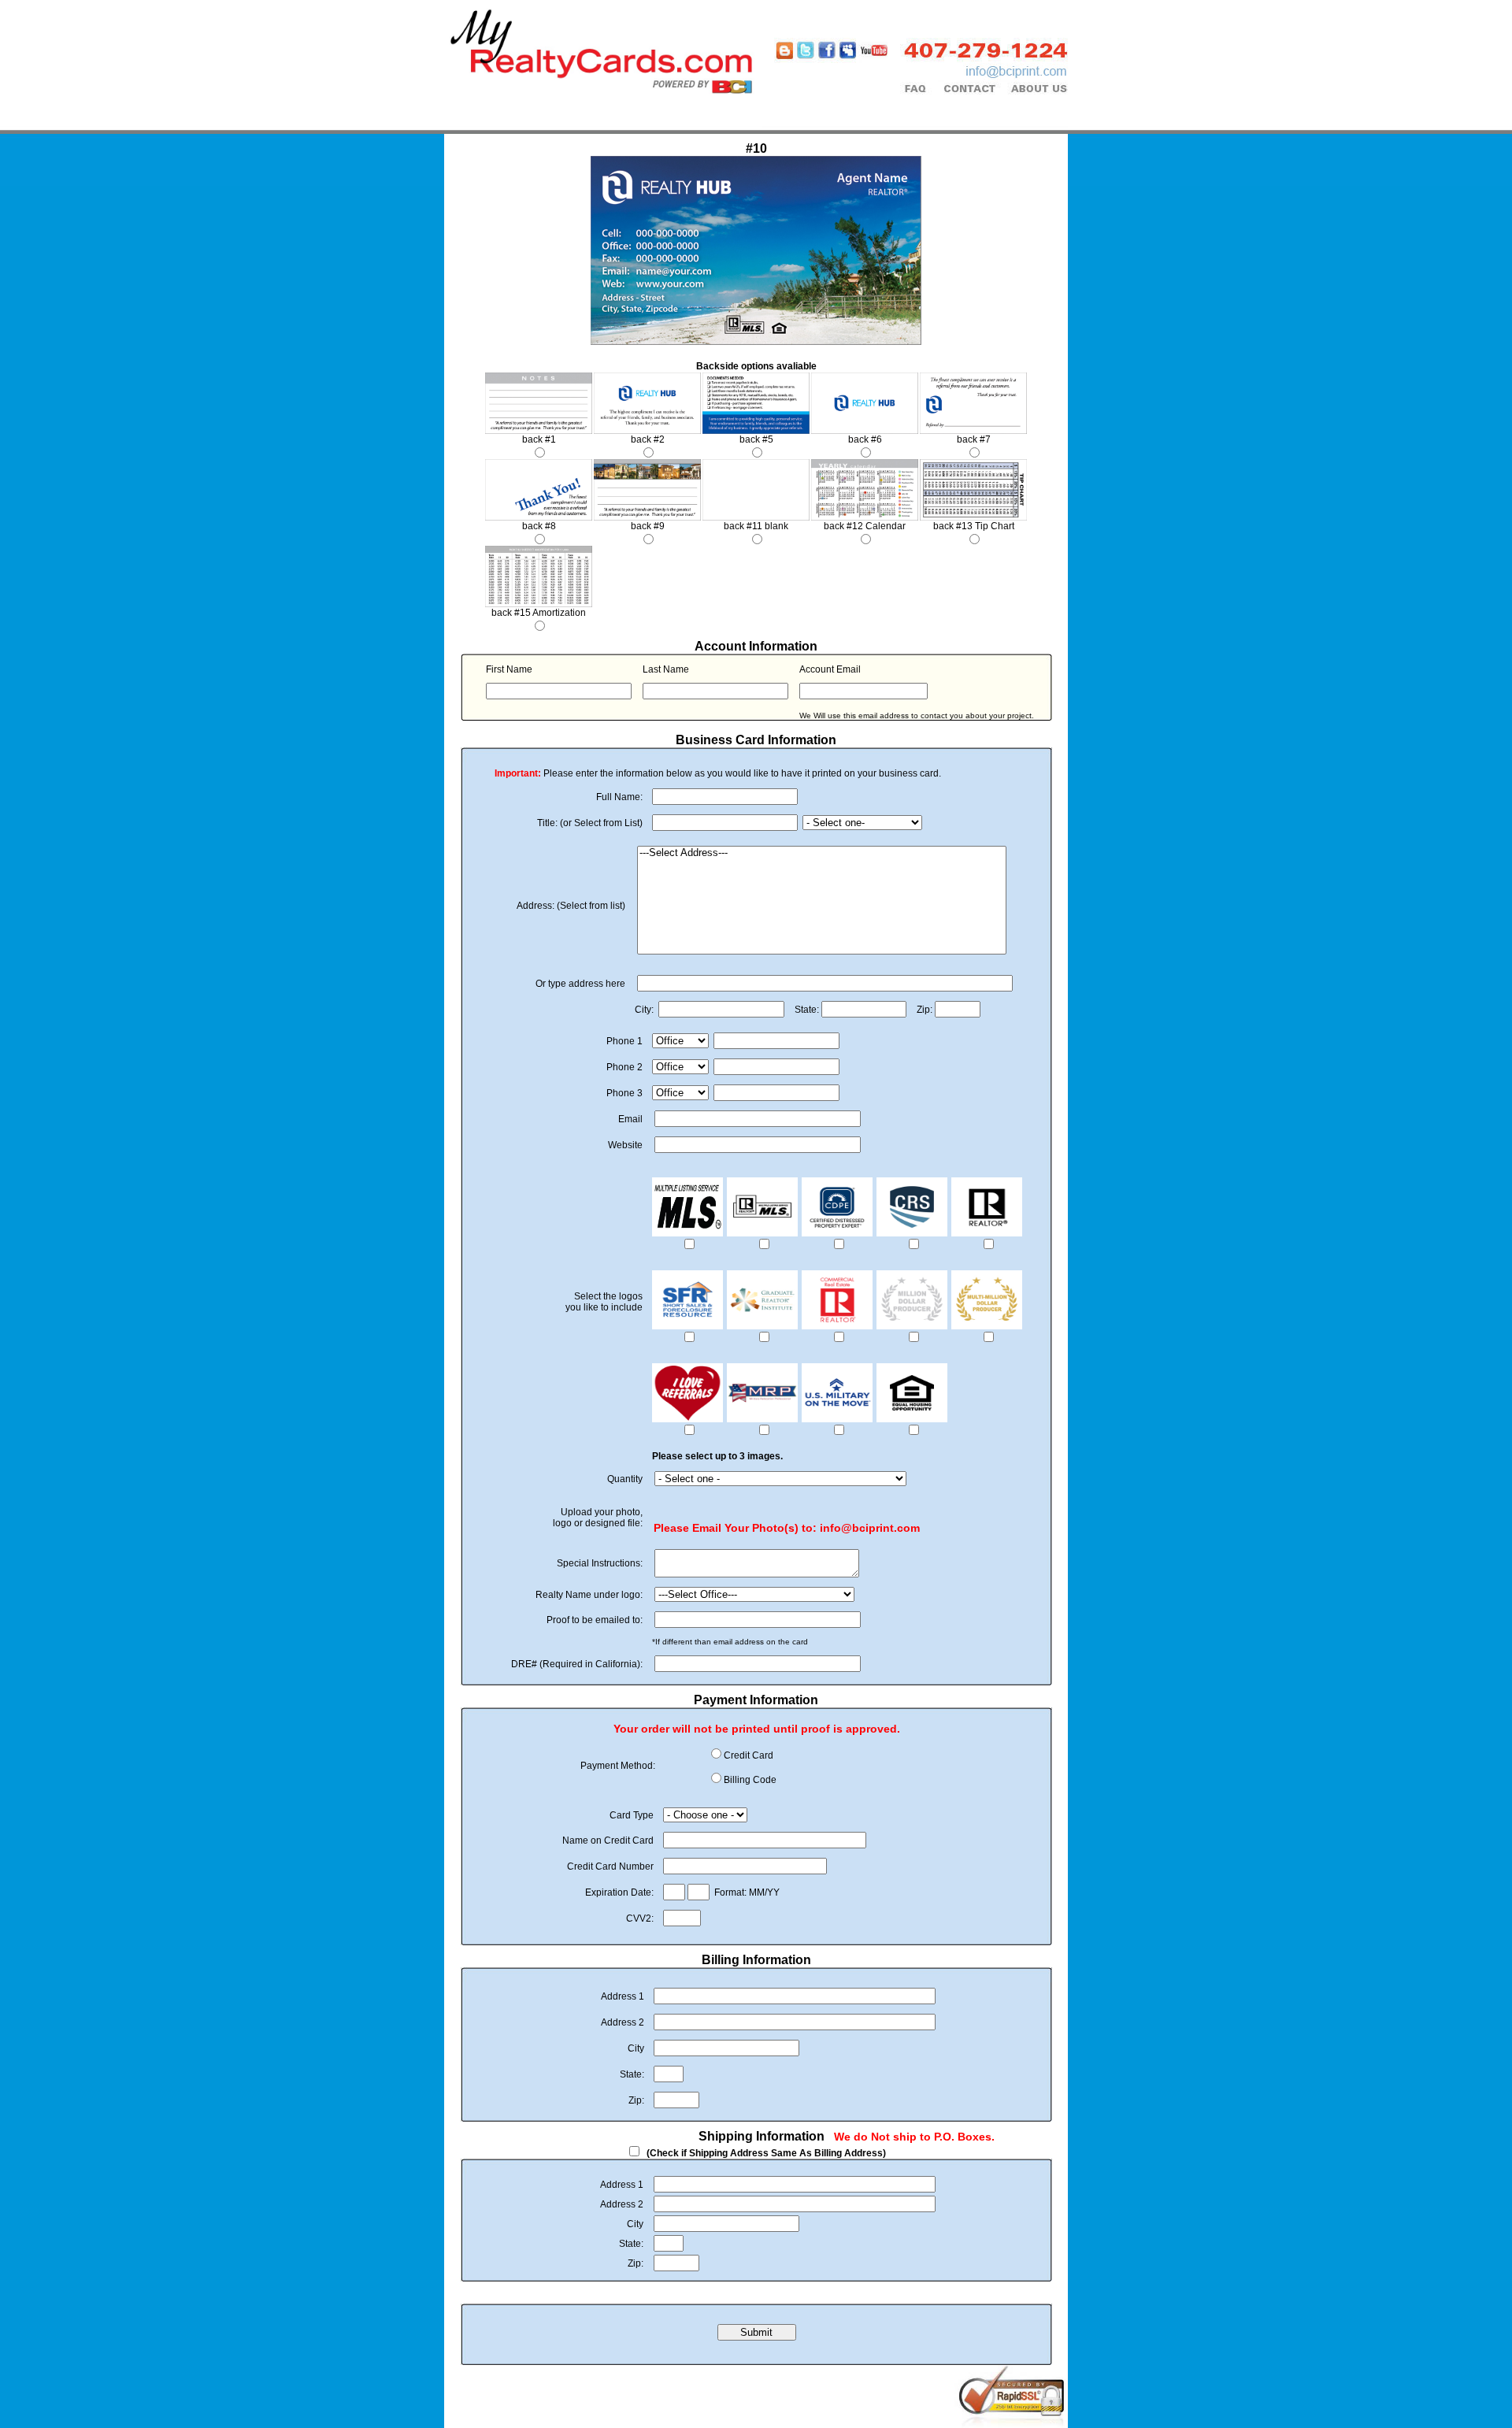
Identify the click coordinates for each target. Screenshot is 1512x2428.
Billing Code (750, 1780)
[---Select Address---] (822, 853)
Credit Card (749, 1755)
